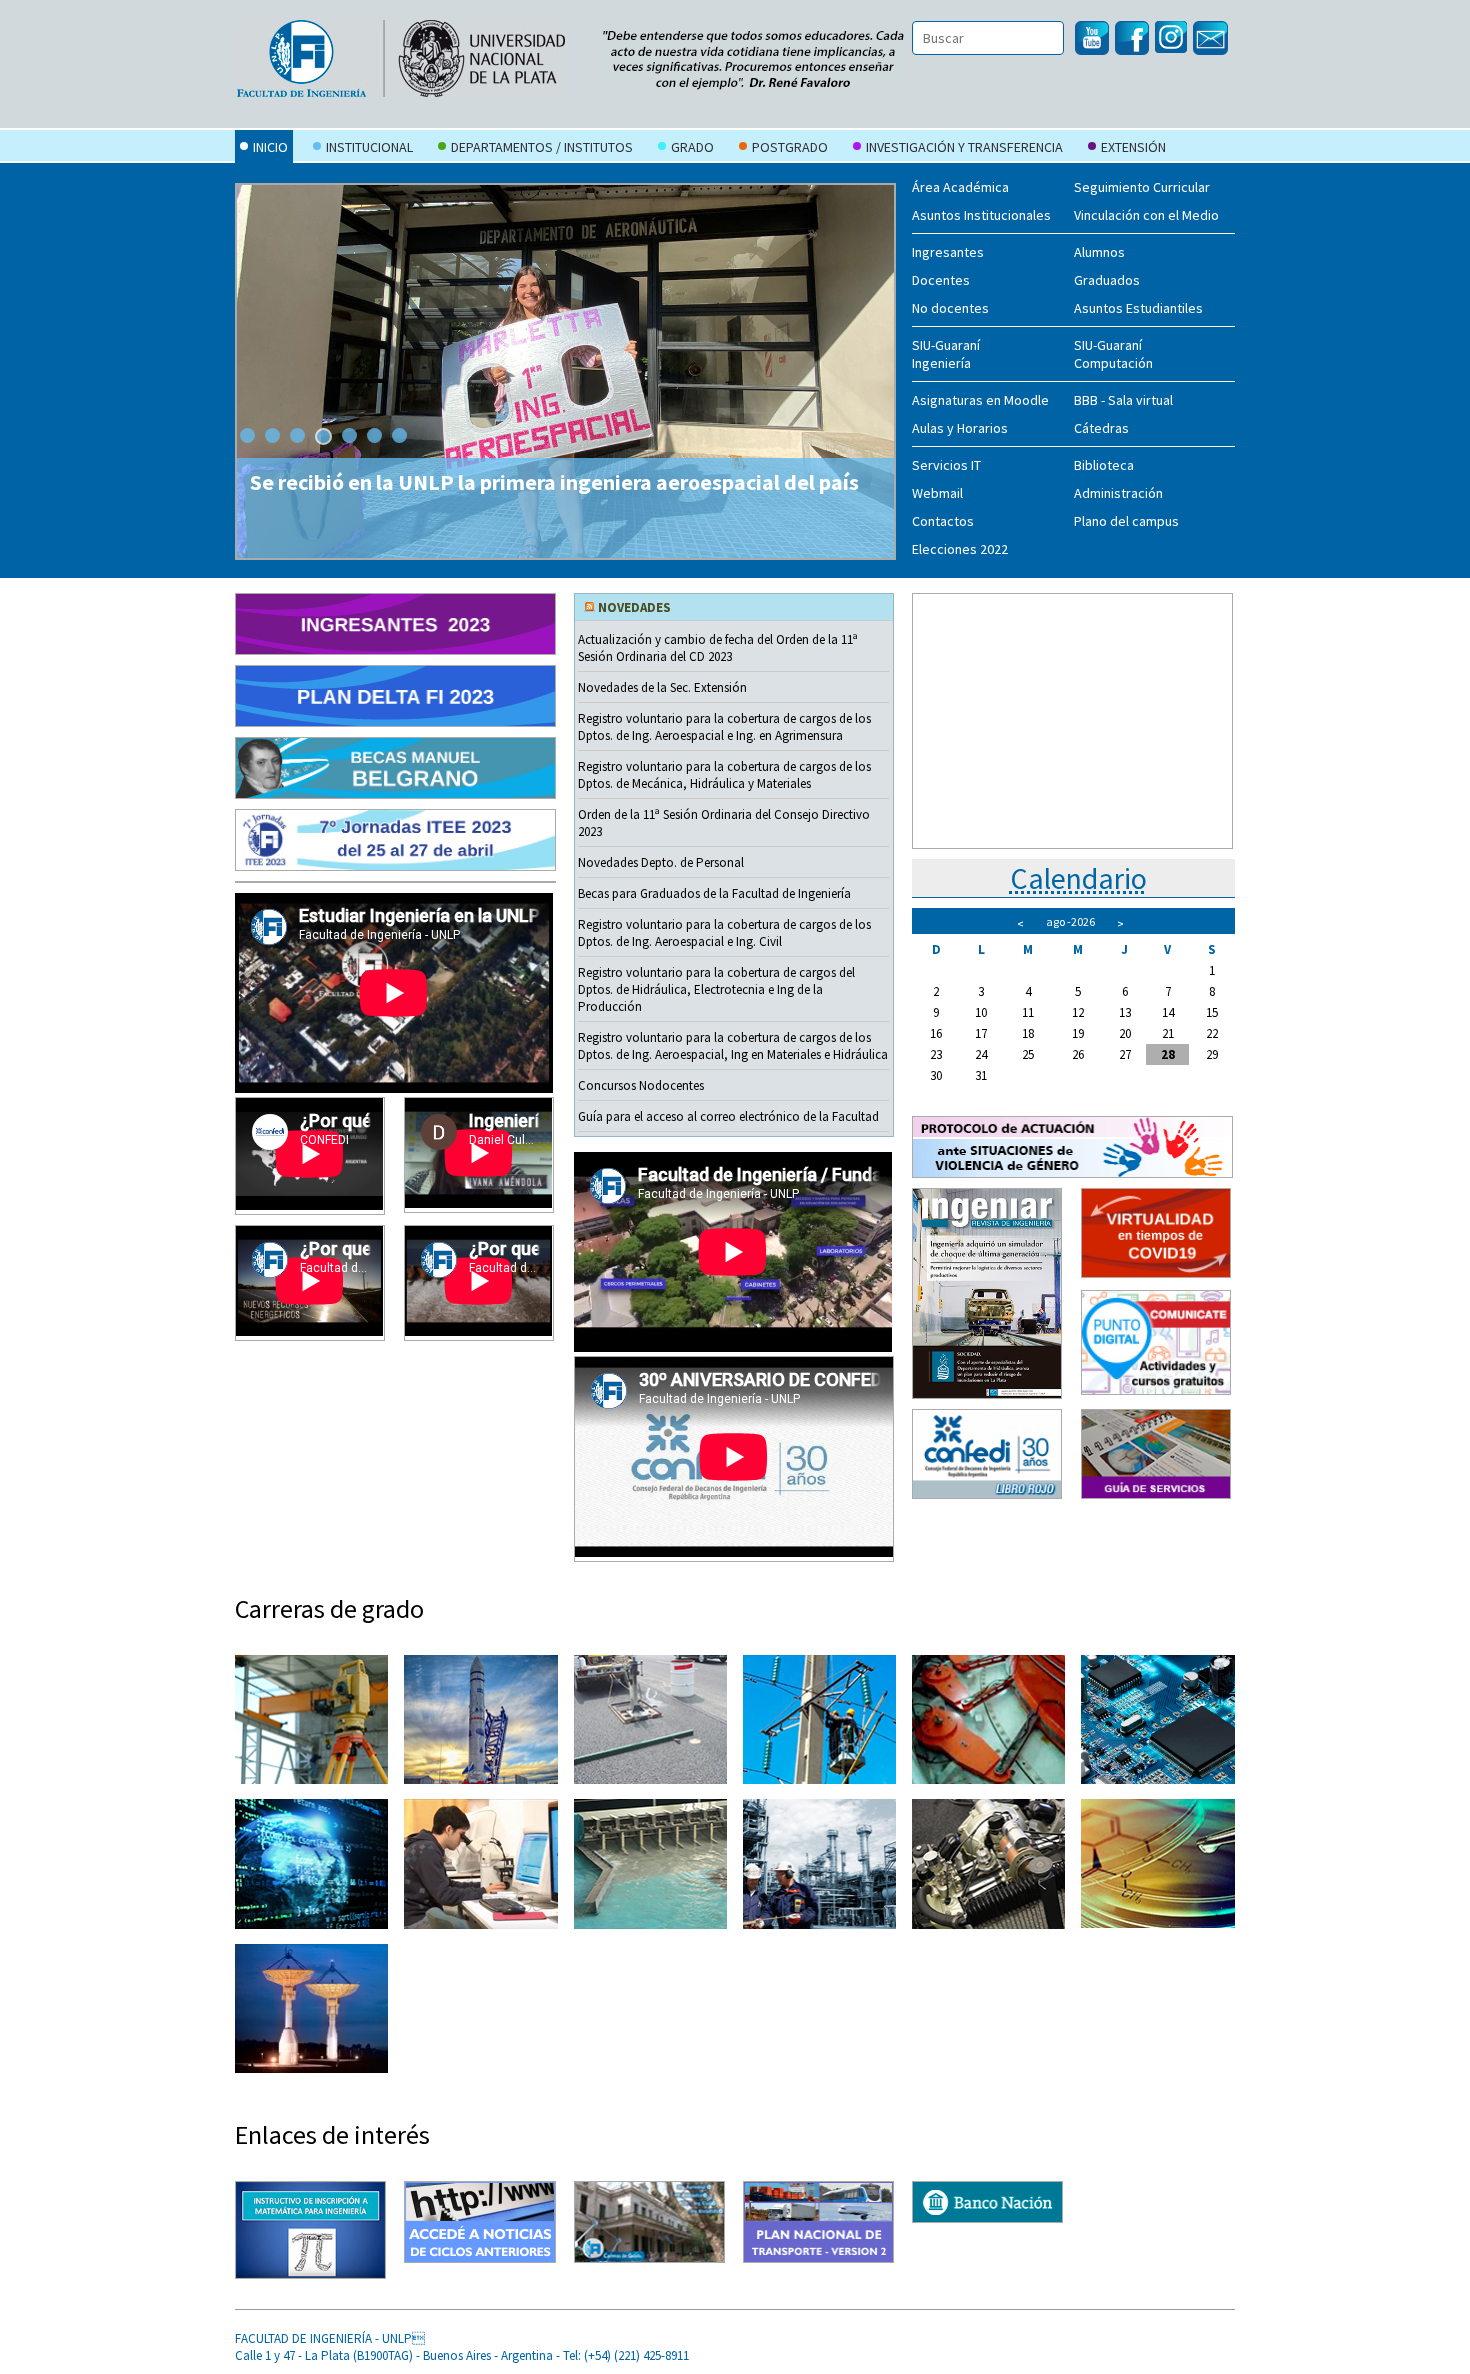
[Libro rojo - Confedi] (987, 1454)
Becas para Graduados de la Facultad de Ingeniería (714, 893)
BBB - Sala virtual (1123, 400)
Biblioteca (1104, 465)
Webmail (937, 493)
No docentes (950, 308)
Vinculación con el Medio (1146, 215)
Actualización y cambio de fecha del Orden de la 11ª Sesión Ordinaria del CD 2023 (718, 648)
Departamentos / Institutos (542, 147)
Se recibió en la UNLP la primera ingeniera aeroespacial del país (554, 482)
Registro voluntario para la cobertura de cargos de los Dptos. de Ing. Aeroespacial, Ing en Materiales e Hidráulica (733, 1046)
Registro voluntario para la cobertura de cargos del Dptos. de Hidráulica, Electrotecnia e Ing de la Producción (716, 989)
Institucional (369, 147)
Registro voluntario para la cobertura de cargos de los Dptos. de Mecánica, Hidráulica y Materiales (724, 775)
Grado (692, 147)
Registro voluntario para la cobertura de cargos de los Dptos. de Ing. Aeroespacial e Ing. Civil (724, 933)
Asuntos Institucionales (981, 215)
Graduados (1107, 280)
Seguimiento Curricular (1142, 187)
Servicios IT (946, 465)
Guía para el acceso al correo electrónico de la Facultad (728, 1116)
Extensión (1133, 147)
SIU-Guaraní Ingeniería (946, 354)
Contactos (943, 521)
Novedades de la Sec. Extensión (662, 687)
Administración (1118, 493)
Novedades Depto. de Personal (661, 862)
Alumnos (1099, 252)
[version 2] (818, 2222)
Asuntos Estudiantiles (1138, 308)
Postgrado (790, 147)
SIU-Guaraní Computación (1113, 354)
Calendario (1078, 878)
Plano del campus (1126, 521)
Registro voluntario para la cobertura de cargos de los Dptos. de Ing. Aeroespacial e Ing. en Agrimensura (724, 727)
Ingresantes (948, 252)
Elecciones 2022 (960, 549)
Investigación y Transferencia (964, 147)
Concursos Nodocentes (641, 1085)
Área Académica (960, 187)
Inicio (270, 147)
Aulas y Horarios (960, 428)
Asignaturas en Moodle (980, 400)
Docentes (941, 280)
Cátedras (1101, 428)
